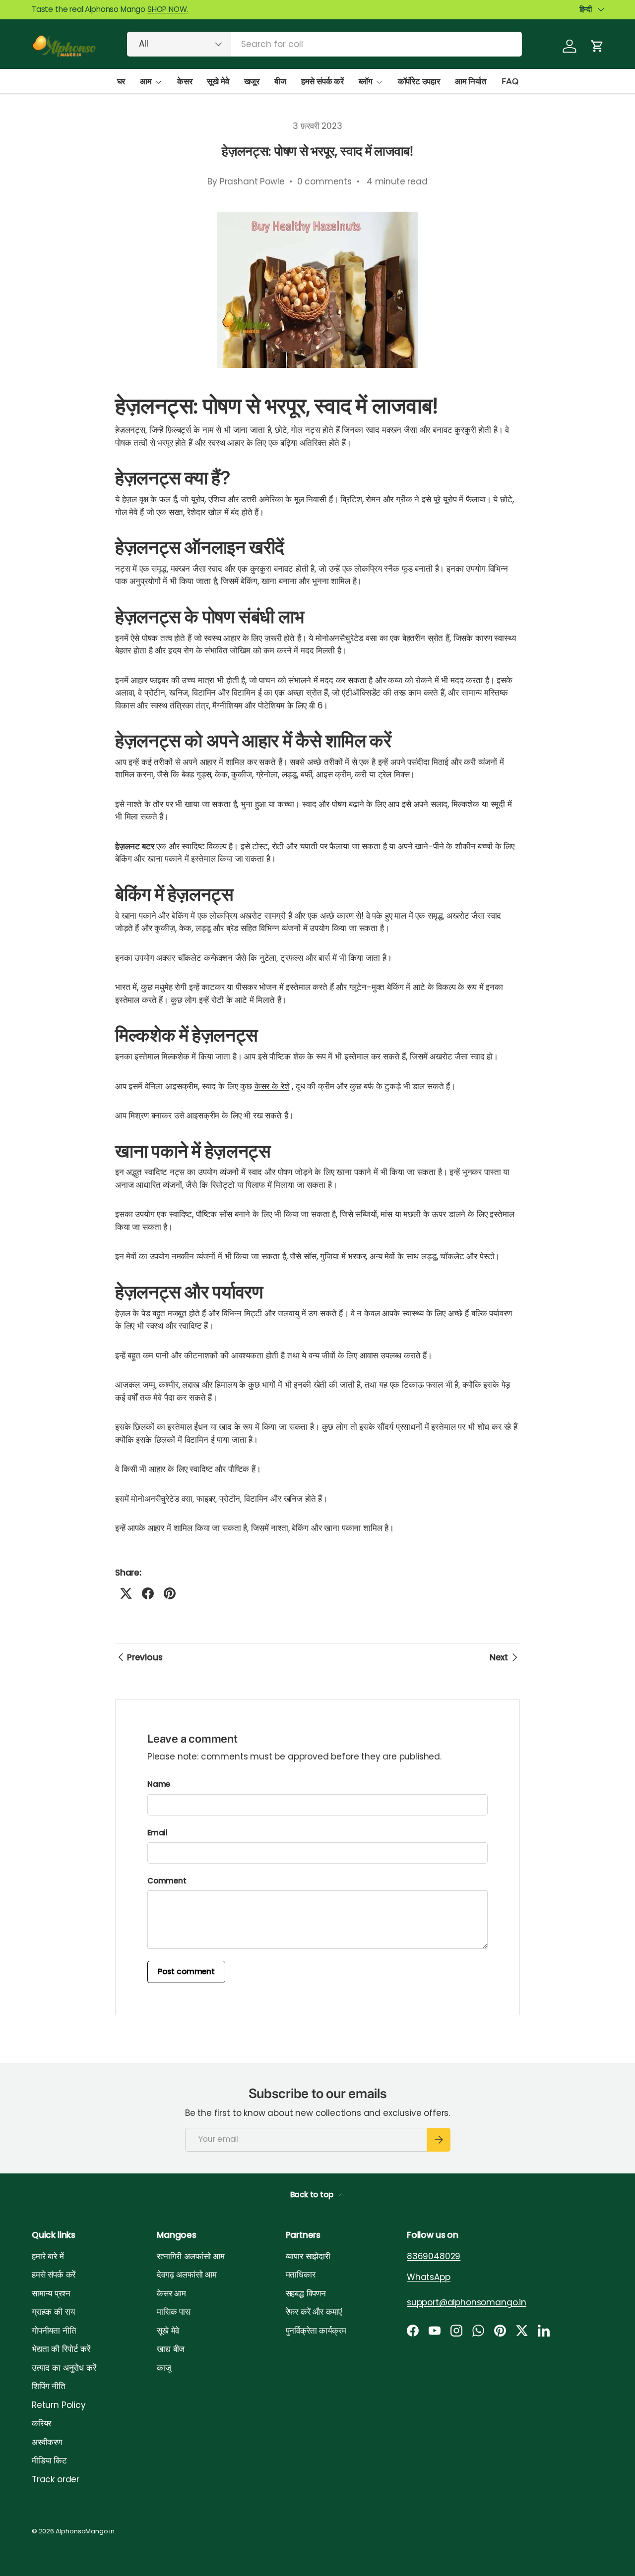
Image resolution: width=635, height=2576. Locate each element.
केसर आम (171, 2293)
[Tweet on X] (126, 1593)
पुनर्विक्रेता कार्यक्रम (316, 2331)
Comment (167, 1881)
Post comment (186, 1971)
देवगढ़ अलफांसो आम (187, 2275)
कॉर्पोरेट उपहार (419, 81)
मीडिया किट (49, 2460)
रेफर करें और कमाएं (314, 2312)
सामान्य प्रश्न (51, 2293)
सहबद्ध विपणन (306, 2293)
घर (121, 81)
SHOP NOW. (168, 9)
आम (146, 81)
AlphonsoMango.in (85, 2531)
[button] (597, 46)
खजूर (252, 81)
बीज (280, 81)
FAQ (510, 81)
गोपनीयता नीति (54, 2331)
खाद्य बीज (171, 2349)
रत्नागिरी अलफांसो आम (191, 2256)
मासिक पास (174, 2312)
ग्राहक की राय (53, 2312)
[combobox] (324, 44)
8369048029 (434, 2256)
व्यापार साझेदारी (308, 2256)
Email (158, 1833)
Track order (56, 2479)
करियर (41, 2423)
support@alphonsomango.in (467, 2302)
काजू (164, 2368)
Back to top (313, 2195)
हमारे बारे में (48, 2256)
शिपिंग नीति (49, 2386)
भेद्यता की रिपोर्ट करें (61, 2349)
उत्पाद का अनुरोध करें (64, 2368)
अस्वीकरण (47, 2442)
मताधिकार (301, 2275)
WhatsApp (429, 2277)
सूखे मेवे (218, 81)
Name (159, 1784)
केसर (185, 81)
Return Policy (59, 2405)
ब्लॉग (366, 81)
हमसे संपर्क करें (322, 81)
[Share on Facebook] (148, 1593)
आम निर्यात (471, 81)
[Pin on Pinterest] (170, 1593)
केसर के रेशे (272, 1086)
